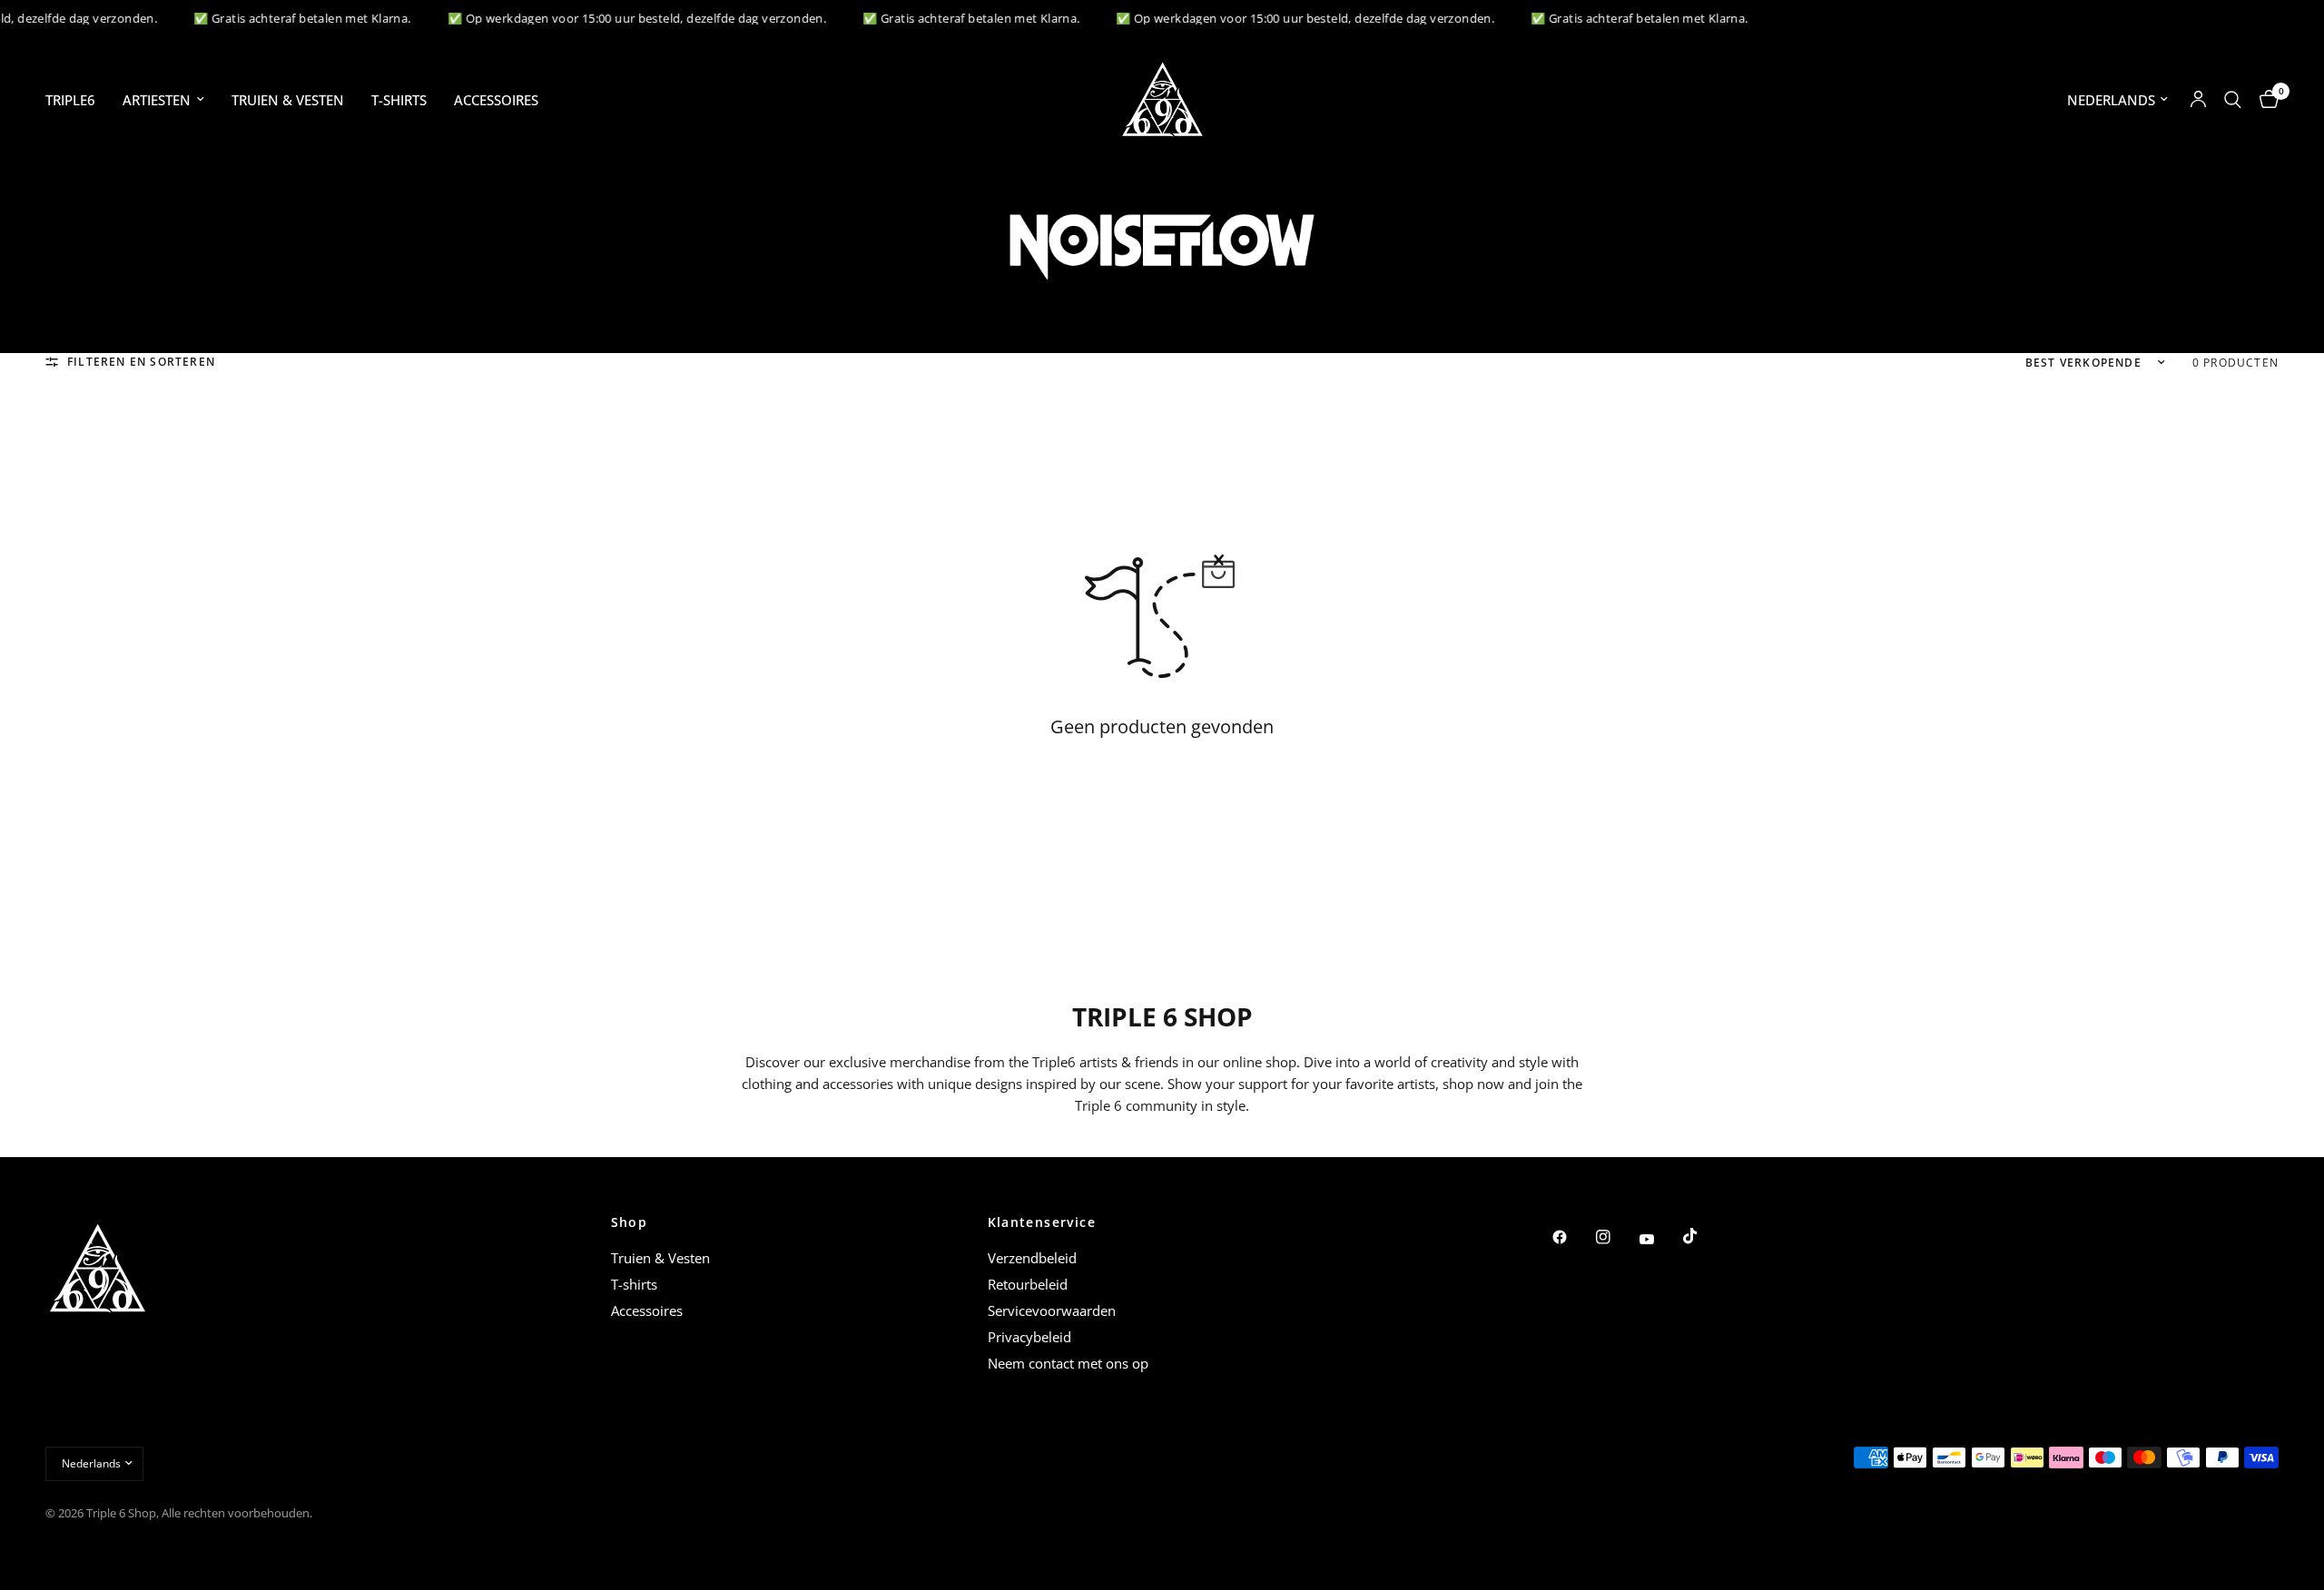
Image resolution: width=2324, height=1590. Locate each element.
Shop (630, 1222)
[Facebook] (1572, 1237)
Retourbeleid (1028, 1284)
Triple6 (70, 100)
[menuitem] (77, 100)
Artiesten (157, 100)
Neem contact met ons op (1068, 1363)
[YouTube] (1659, 1239)
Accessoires (496, 100)
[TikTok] (1703, 1236)
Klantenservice (1042, 1222)
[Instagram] (1616, 1237)
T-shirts (399, 100)
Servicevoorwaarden (1052, 1310)
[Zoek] (2233, 99)
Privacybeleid (1029, 1337)
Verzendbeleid (1032, 1258)
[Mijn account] (2198, 99)
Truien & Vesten (288, 100)
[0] (2265, 99)
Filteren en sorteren (141, 362)
